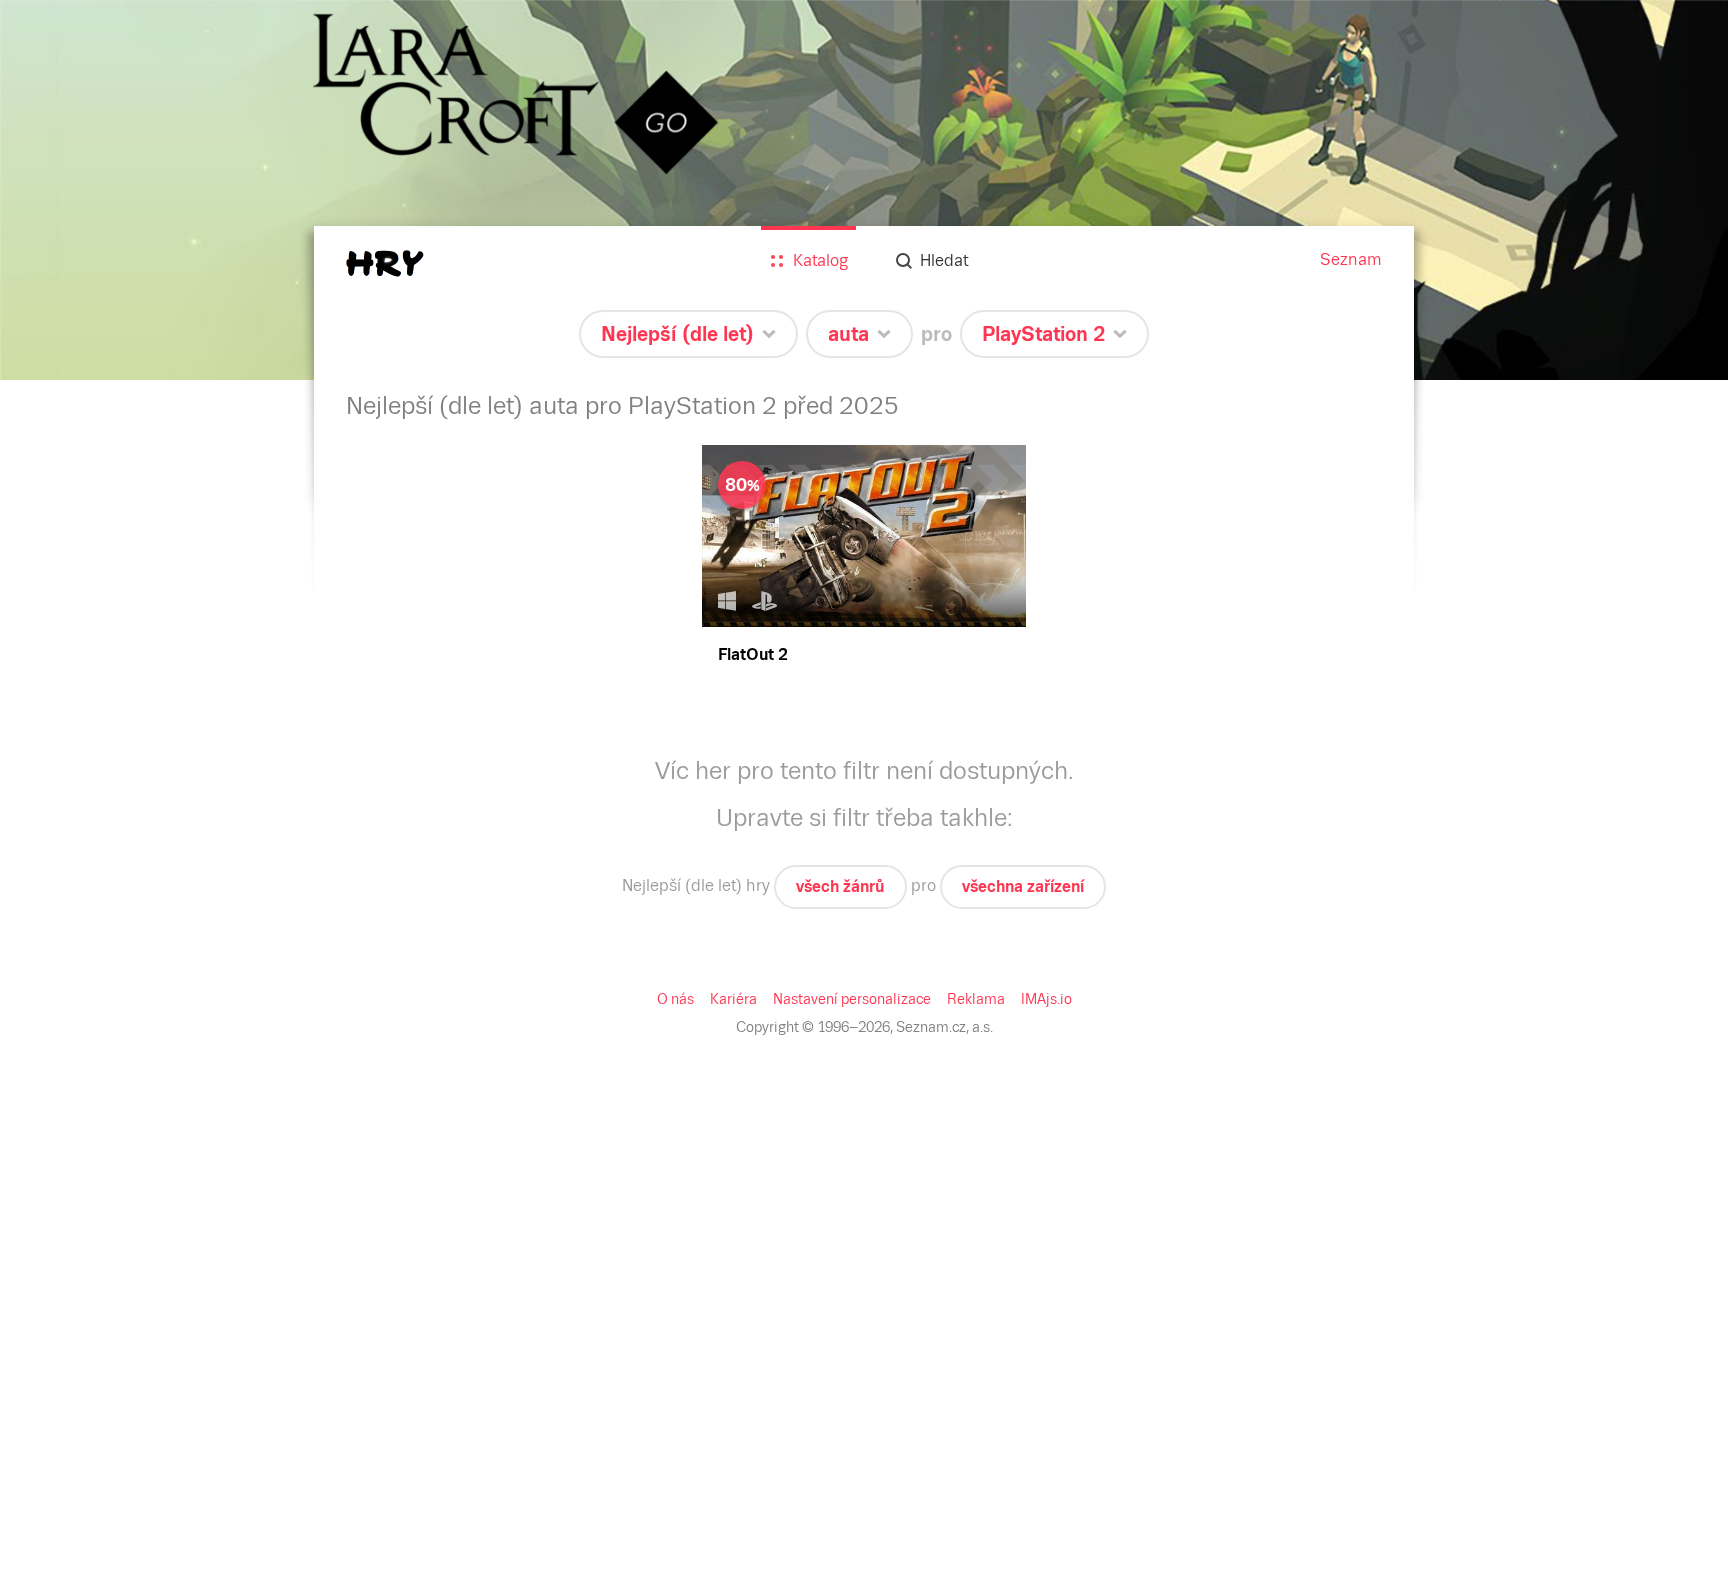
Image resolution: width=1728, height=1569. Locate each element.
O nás (675, 999)
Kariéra (733, 999)
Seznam (1351, 259)
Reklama (976, 999)
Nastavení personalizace (852, 999)
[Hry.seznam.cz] (385, 263)
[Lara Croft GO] (864, 190)
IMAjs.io (1046, 999)
